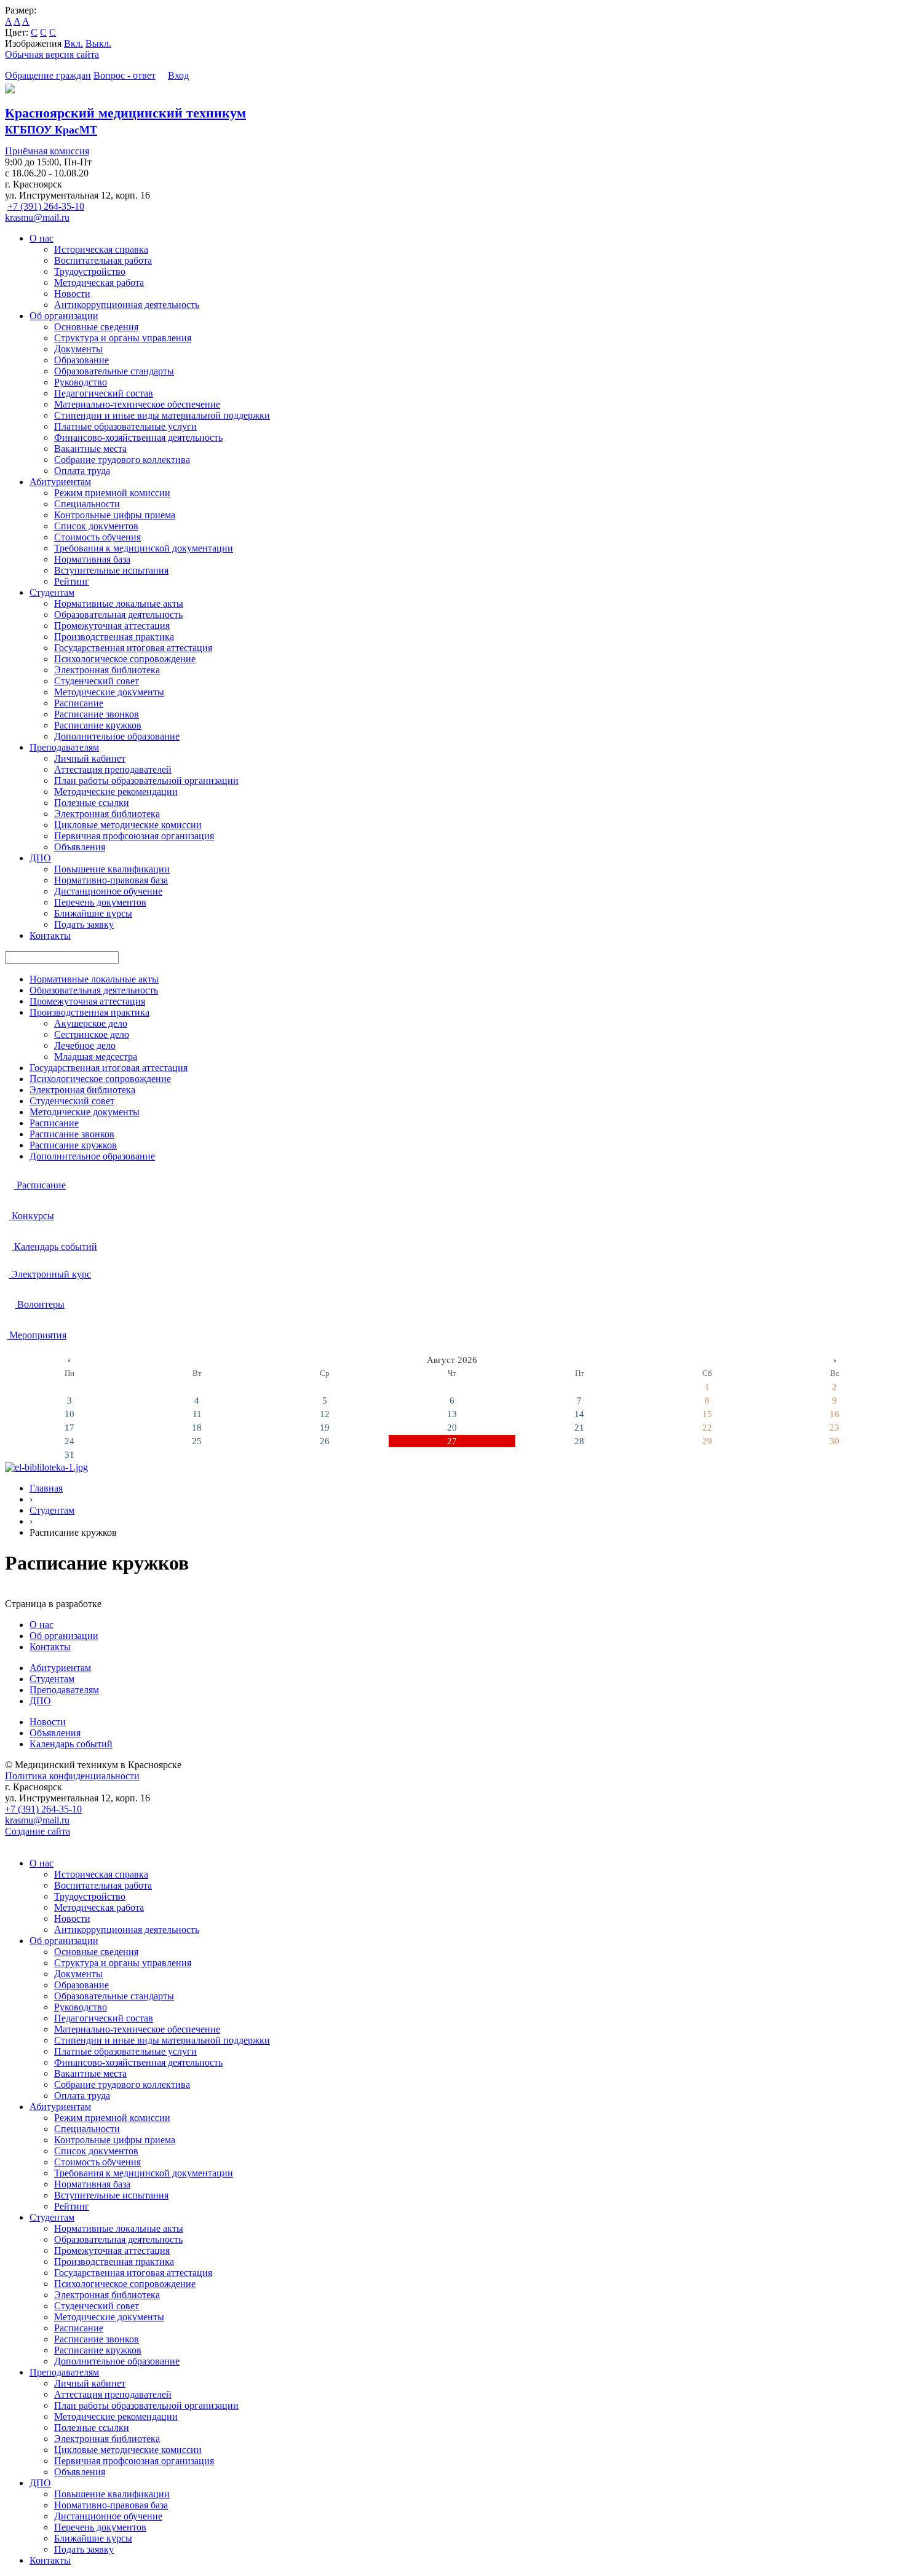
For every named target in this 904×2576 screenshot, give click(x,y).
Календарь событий (71, 1744)
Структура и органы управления (123, 338)
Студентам (52, 592)
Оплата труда (82, 471)
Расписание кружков (98, 725)
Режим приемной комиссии (112, 493)
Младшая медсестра (96, 1057)
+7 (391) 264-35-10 (46, 206)
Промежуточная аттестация (112, 626)
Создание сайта (38, 1831)
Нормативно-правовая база (111, 880)
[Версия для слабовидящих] (163, 75)
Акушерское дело (91, 1023)
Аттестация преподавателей (113, 769)
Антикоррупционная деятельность (127, 305)
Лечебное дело (85, 1045)
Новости (72, 294)
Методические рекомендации (116, 792)
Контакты (50, 935)
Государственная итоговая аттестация (133, 648)
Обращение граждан (48, 75)
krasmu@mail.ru (37, 217)
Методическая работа (99, 282)
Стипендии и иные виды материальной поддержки (162, 415)
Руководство (81, 382)
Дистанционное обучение (108, 891)
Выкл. (98, 43)
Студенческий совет (97, 681)
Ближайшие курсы (93, 913)
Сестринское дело (92, 1034)
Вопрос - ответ (125, 75)
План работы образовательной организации (146, 780)
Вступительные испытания (111, 570)
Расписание (79, 703)
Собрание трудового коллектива (122, 460)
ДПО (40, 858)
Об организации (64, 316)
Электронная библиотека (107, 670)
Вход (178, 75)
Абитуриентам (60, 482)
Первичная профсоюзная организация (134, 836)
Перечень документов (100, 902)
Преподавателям (64, 747)
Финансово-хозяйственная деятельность (138, 437)
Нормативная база (92, 559)
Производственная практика (114, 637)
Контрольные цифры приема (115, 515)
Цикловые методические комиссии (128, 825)
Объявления (80, 847)
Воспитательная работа (103, 260)
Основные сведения (96, 327)
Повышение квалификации (112, 869)
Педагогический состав (104, 393)
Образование (81, 360)
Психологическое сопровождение (125, 659)
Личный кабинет (90, 758)
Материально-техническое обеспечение (137, 404)
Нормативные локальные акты (119, 603)
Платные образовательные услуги (125, 426)
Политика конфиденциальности (72, 1776)
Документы (78, 349)
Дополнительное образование (117, 736)
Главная (46, 1488)
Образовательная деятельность (118, 614)
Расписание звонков (97, 714)
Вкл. (73, 43)
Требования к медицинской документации (144, 548)
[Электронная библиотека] (46, 1467)
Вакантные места (90, 448)
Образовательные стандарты (114, 371)
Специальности (87, 504)
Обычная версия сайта (52, 54)
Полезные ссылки (92, 803)
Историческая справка (101, 249)
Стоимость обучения (97, 537)
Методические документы (109, 692)
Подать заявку (84, 924)
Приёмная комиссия (47, 151)
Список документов (96, 526)
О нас (42, 238)
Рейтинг (72, 581)
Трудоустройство (90, 271)
